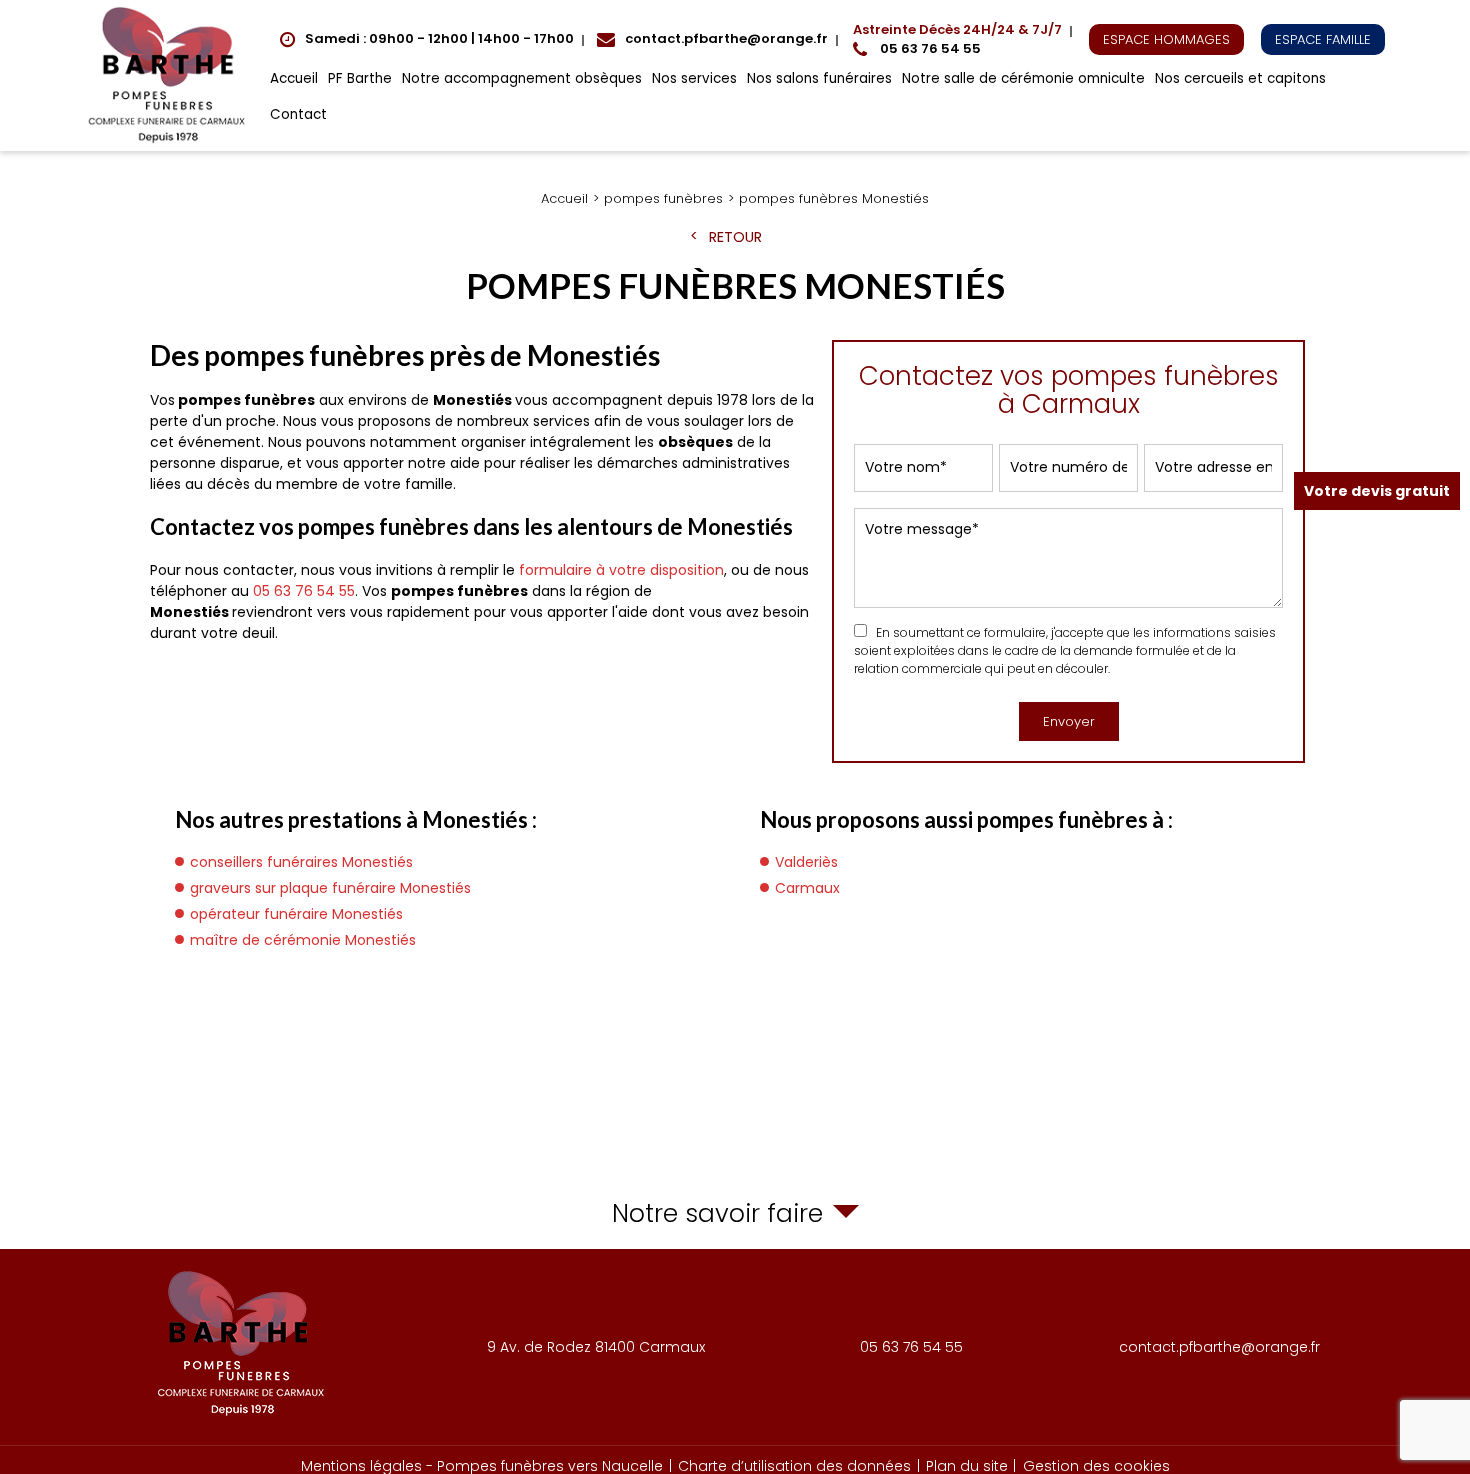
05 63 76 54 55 (957, 39)
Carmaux (807, 888)
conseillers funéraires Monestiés (301, 862)
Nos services (694, 78)
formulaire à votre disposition (621, 570)
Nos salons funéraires (819, 78)
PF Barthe (360, 78)
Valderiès (806, 862)
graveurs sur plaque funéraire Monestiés (330, 888)
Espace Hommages (1166, 39)
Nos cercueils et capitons (1240, 78)
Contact (298, 114)
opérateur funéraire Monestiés (296, 914)
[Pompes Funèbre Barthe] (170, 75)
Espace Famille (1323, 39)
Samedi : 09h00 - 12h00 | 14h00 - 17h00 (439, 38)
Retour (735, 237)
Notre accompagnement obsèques (522, 78)
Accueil (294, 78)
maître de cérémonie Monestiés (303, 940)
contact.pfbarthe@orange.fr (726, 38)
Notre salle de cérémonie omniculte (1023, 78)
